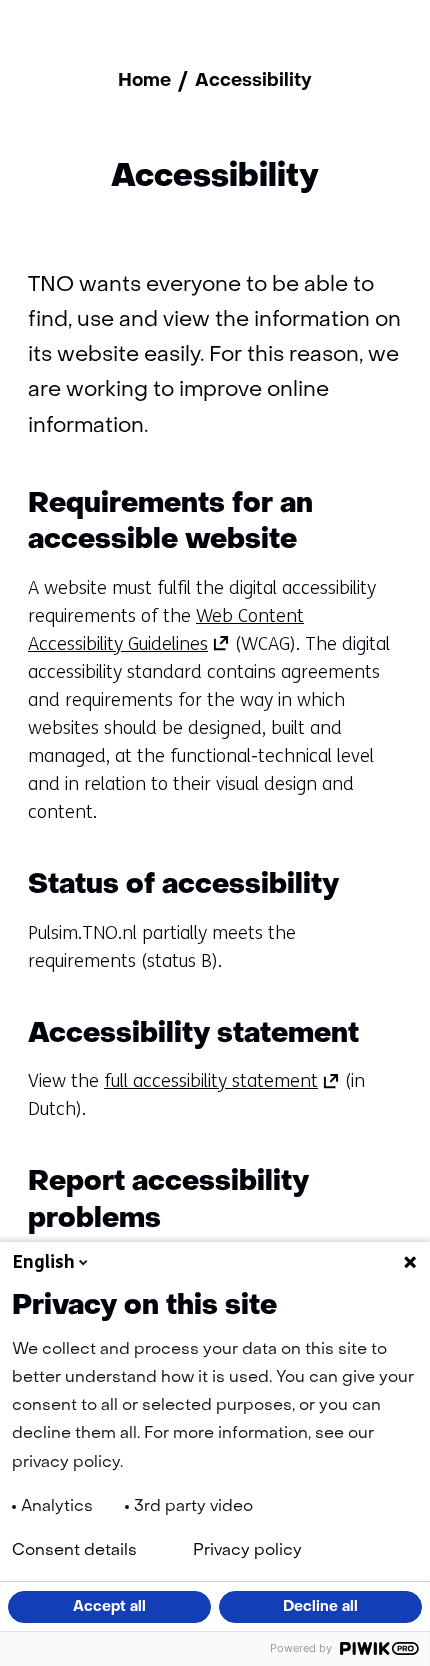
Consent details (74, 1551)
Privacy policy (247, 1551)
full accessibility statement (222, 1081)
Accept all (109, 1607)
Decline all (320, 1607)
